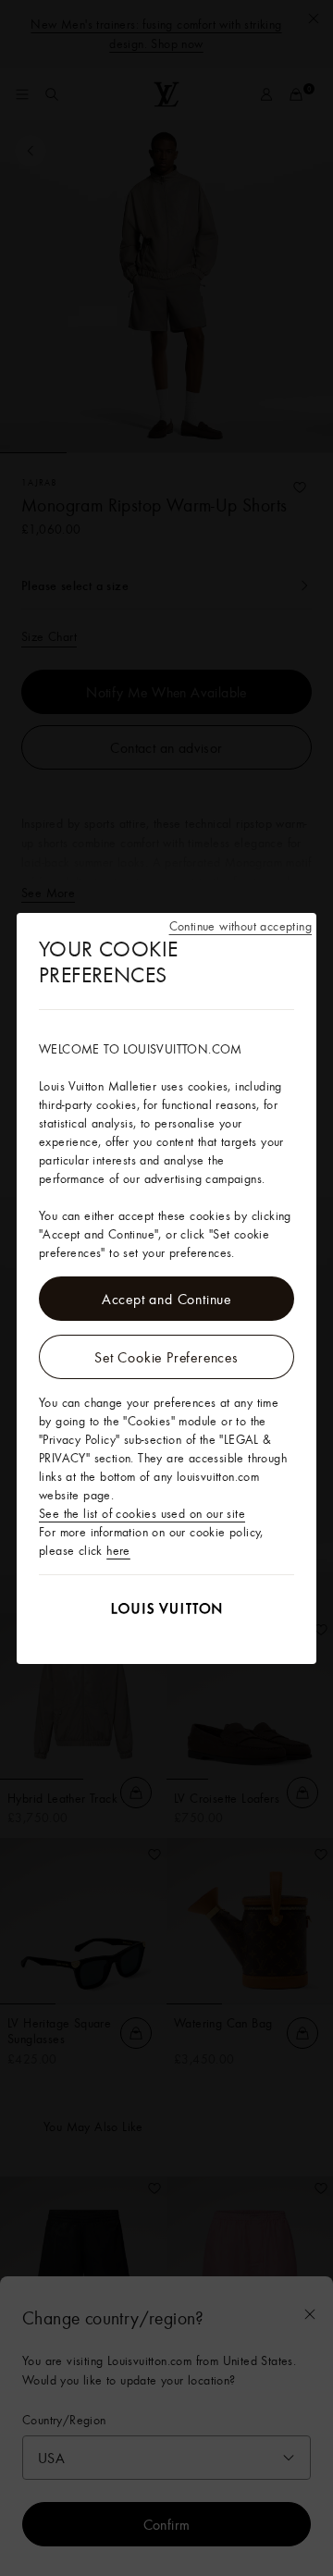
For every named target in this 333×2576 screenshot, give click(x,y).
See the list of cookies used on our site (142, 1513)
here (118, 1550)
